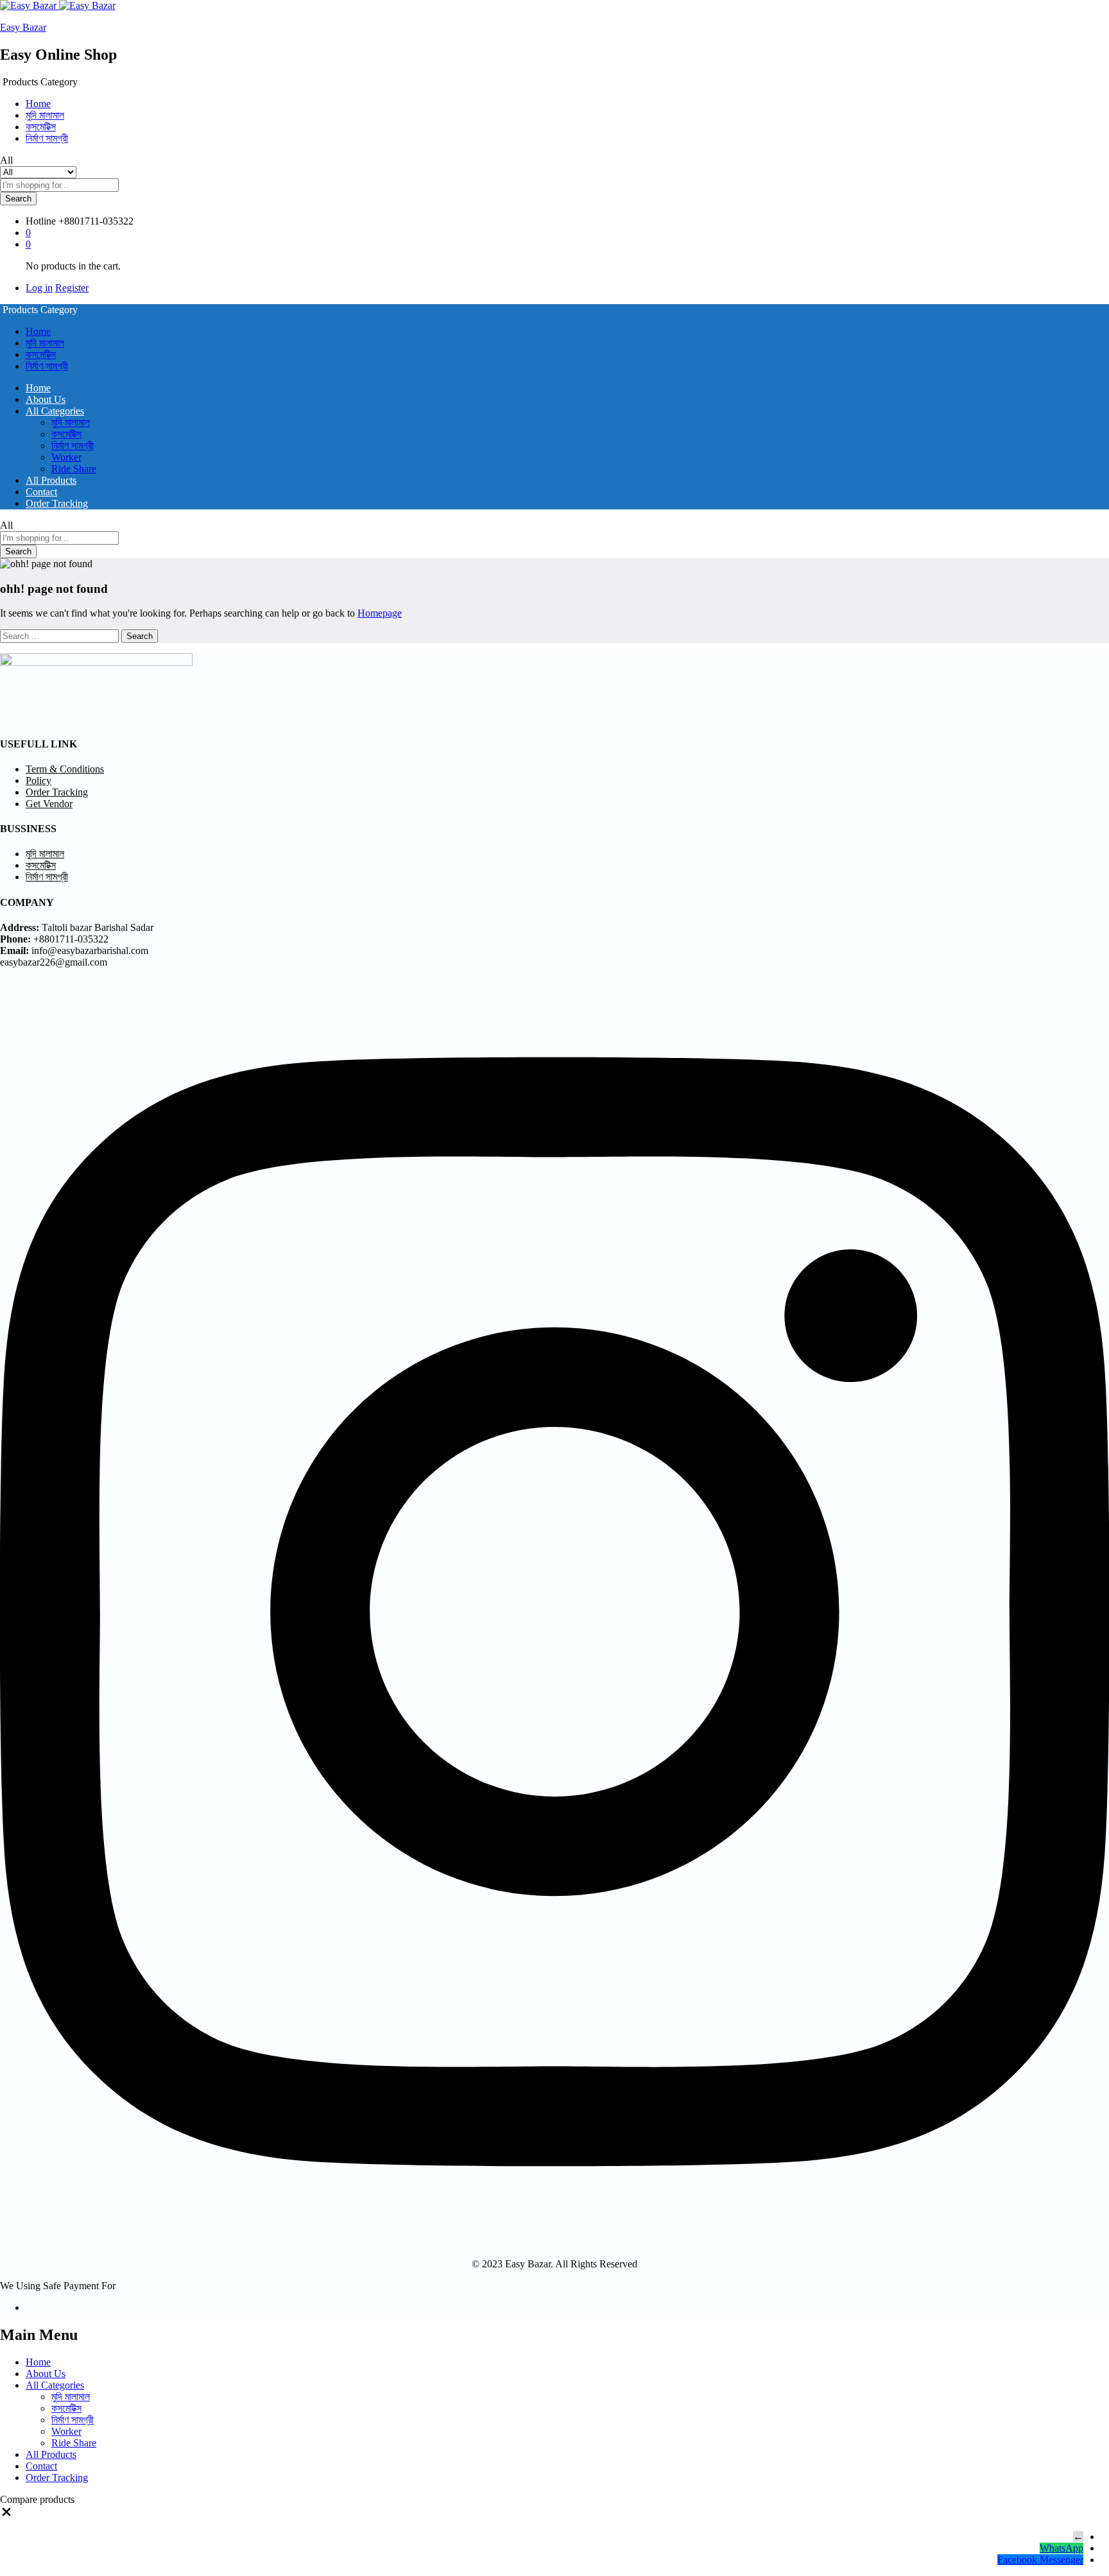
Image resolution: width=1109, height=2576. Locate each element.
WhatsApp (1062, 2548)
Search (18, 199)
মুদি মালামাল (45, 115)
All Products (51, 480)
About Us (46, 399)
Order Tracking (57, 503)
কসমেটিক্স (41, 127)
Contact (41, 492)
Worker (66, 457)
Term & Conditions (65, 769)
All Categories (55, 2385)
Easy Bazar (23, 27)
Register (72, 288)
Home (38, 104)
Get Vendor (49, 804)
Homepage (380, 613)
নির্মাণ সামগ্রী (47, 138)
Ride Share (74, 469)
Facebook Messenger (1040, 2560)
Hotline (41, 221)
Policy (39, 780)
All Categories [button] (55, 411)
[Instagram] (554, 2242)
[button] (6, 2515)
